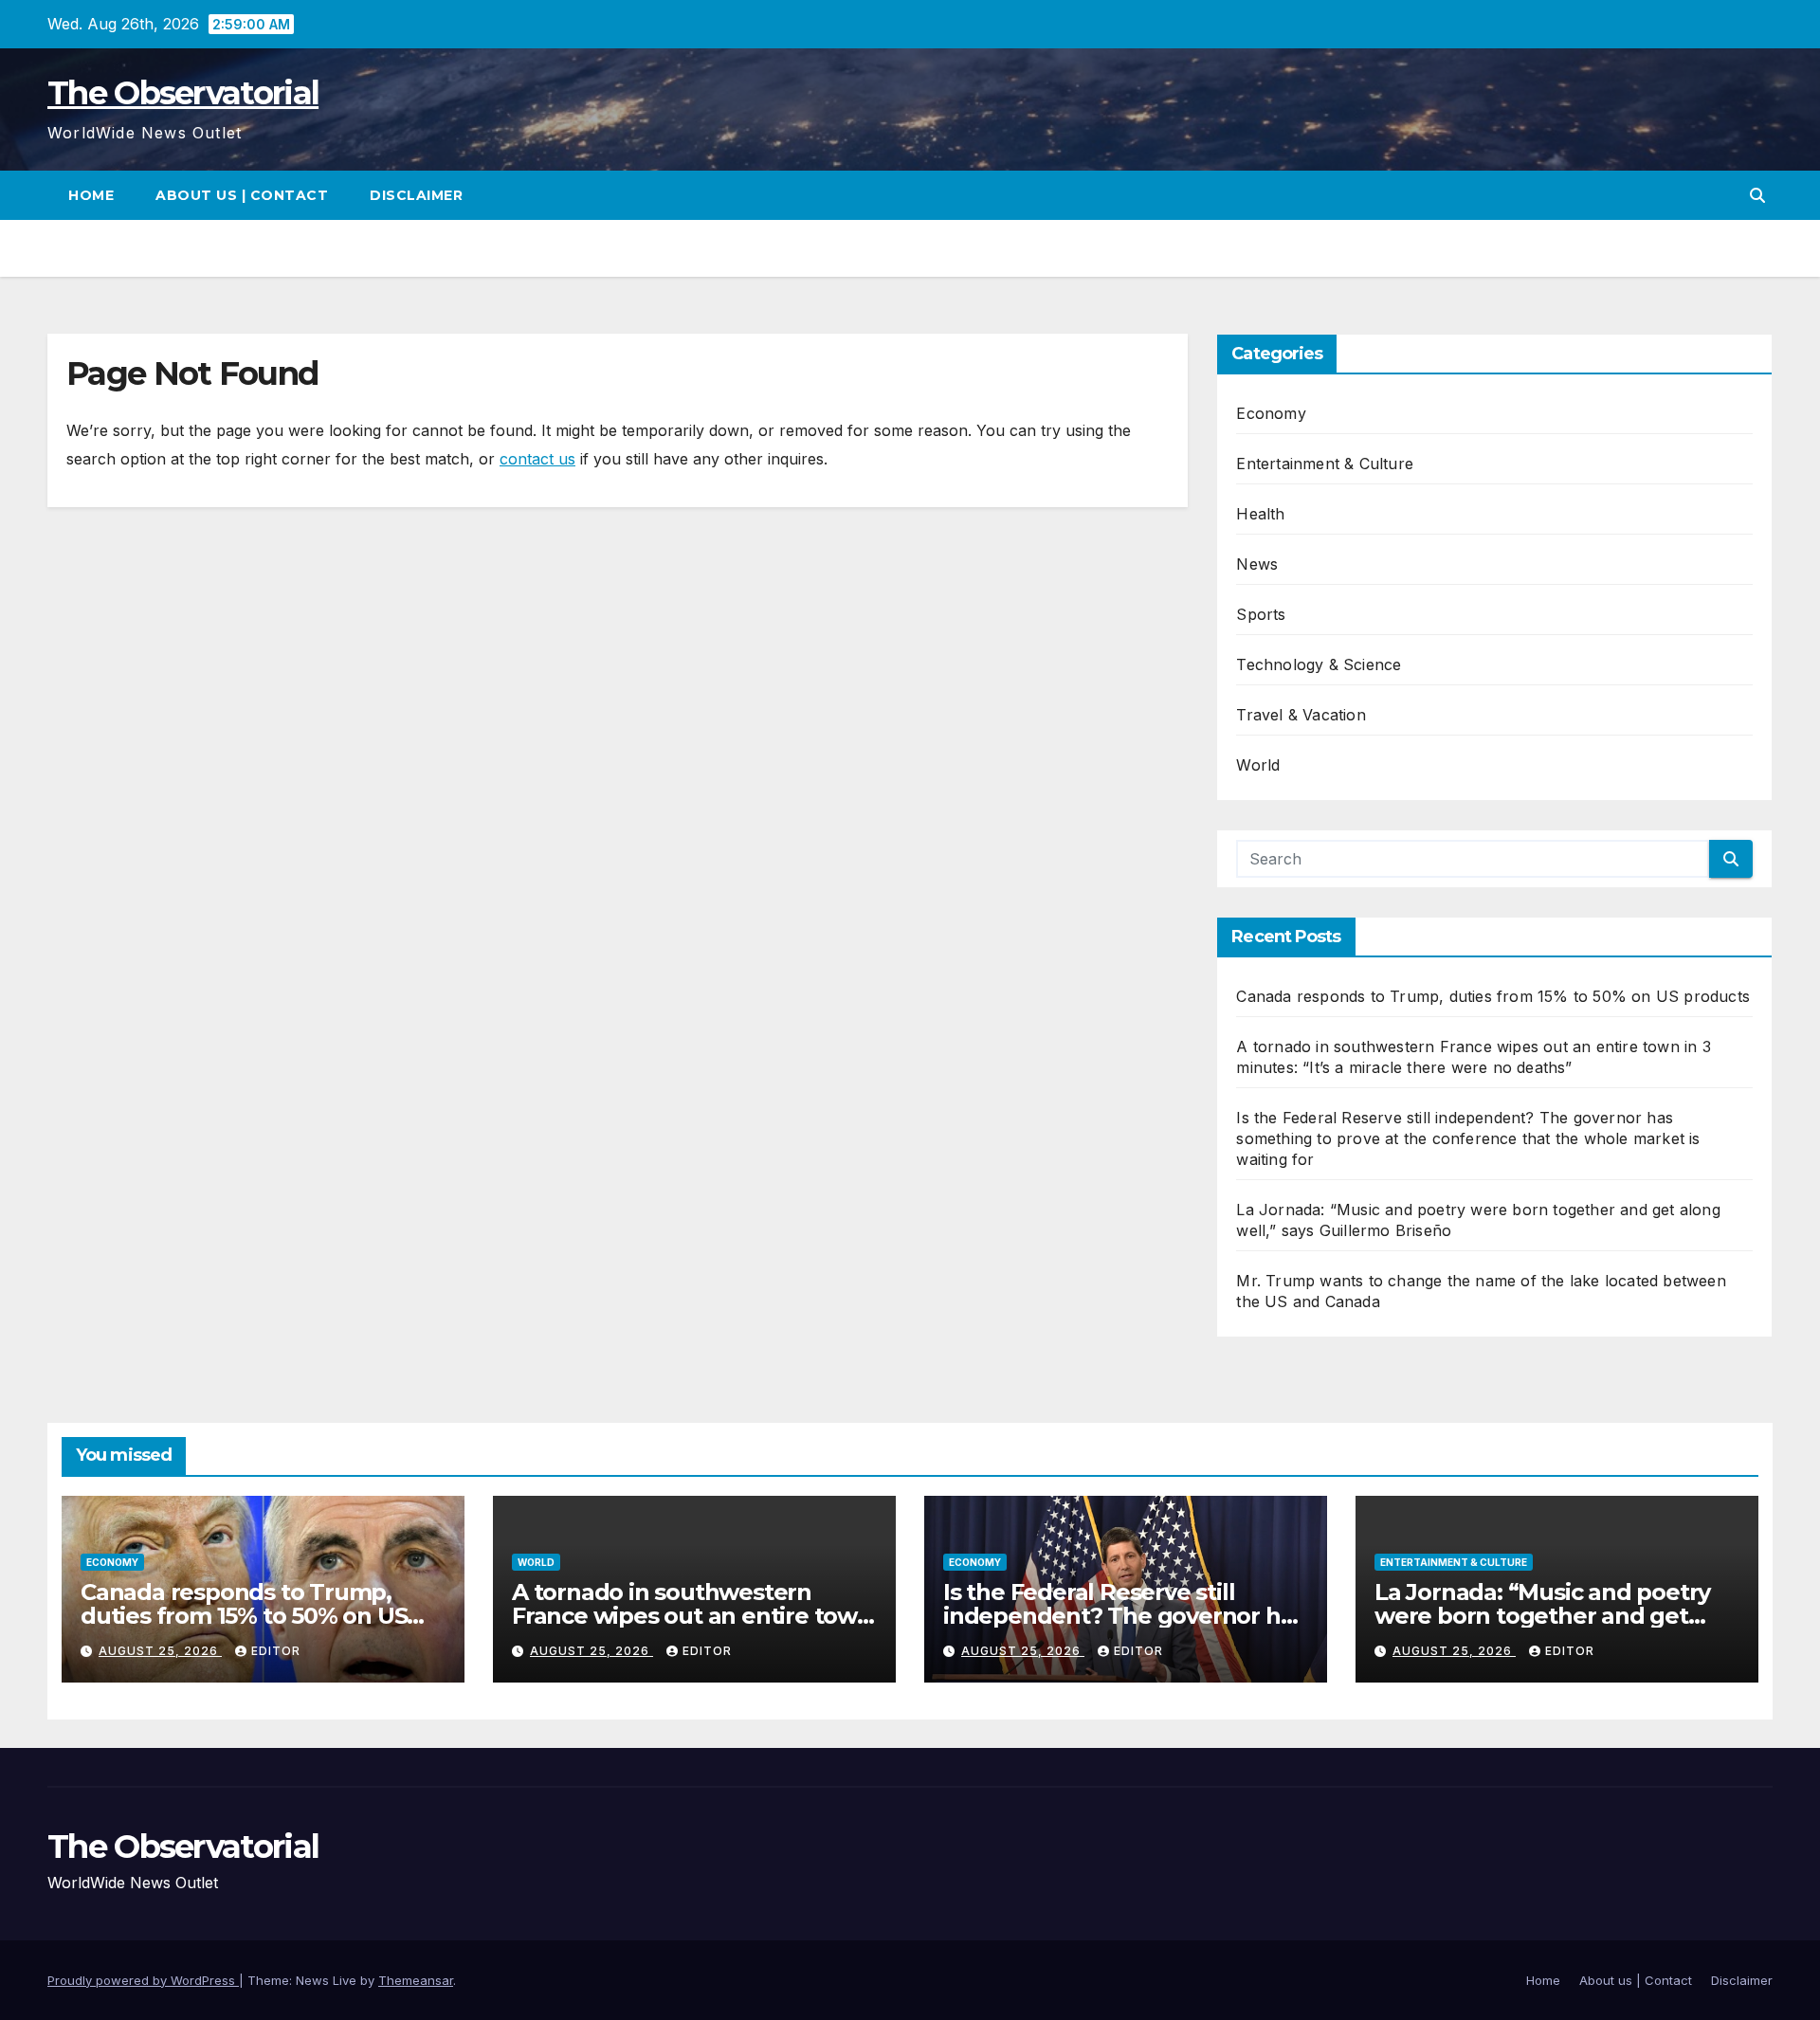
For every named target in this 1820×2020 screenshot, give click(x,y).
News (1257, 564)
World (1258, 765)
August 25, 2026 (160, 1651)
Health (1260, 514)
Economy (1271, 413)
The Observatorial (183, 93)
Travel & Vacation (1301, 715)
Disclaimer (416, 195)
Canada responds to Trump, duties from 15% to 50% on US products (1493, 996)
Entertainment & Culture (1325, 464)
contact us (537, 459)
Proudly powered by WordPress (143, 1980)
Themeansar (416, 1980)
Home (91, 195)
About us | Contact (242, 195)
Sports (1261, 614)
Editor (276, 1651)
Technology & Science (1319, 664)
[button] (1757, 195)
